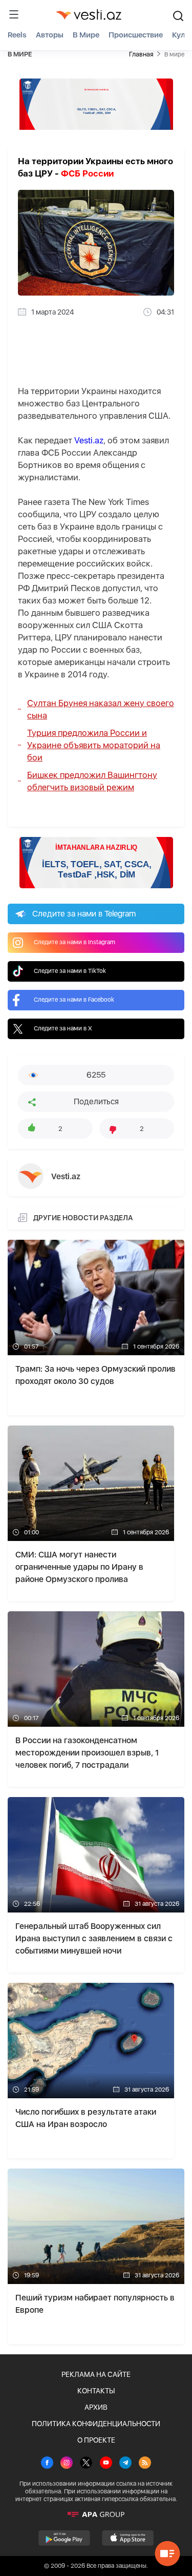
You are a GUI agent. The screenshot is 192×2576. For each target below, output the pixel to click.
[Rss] (145, 2464)
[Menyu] (14, 14)
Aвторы (50, 35)
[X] (86, 2464)
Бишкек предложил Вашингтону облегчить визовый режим (92, 781)
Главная (141, 54)
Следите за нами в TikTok (70, 971)
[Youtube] (106, 2464)
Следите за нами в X (63, 1028)
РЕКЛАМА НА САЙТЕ (96, 2374)
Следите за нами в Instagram (74, 942)
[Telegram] (125, 2464)
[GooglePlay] (64, 2538)
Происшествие (136, 35)
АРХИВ (96, 2407)
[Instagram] (67, 2464)
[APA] (96, 2514)
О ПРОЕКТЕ (96, 2440)
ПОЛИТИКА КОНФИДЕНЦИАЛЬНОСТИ (96, 2424)
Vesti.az (89, 440)
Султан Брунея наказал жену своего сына (101, 709)
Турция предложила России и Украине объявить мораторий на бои (94, 745)
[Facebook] (47, 2464)
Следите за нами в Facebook (74, 1000)
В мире (86, 35)
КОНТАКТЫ (96, 2391)
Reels (17, 35)
